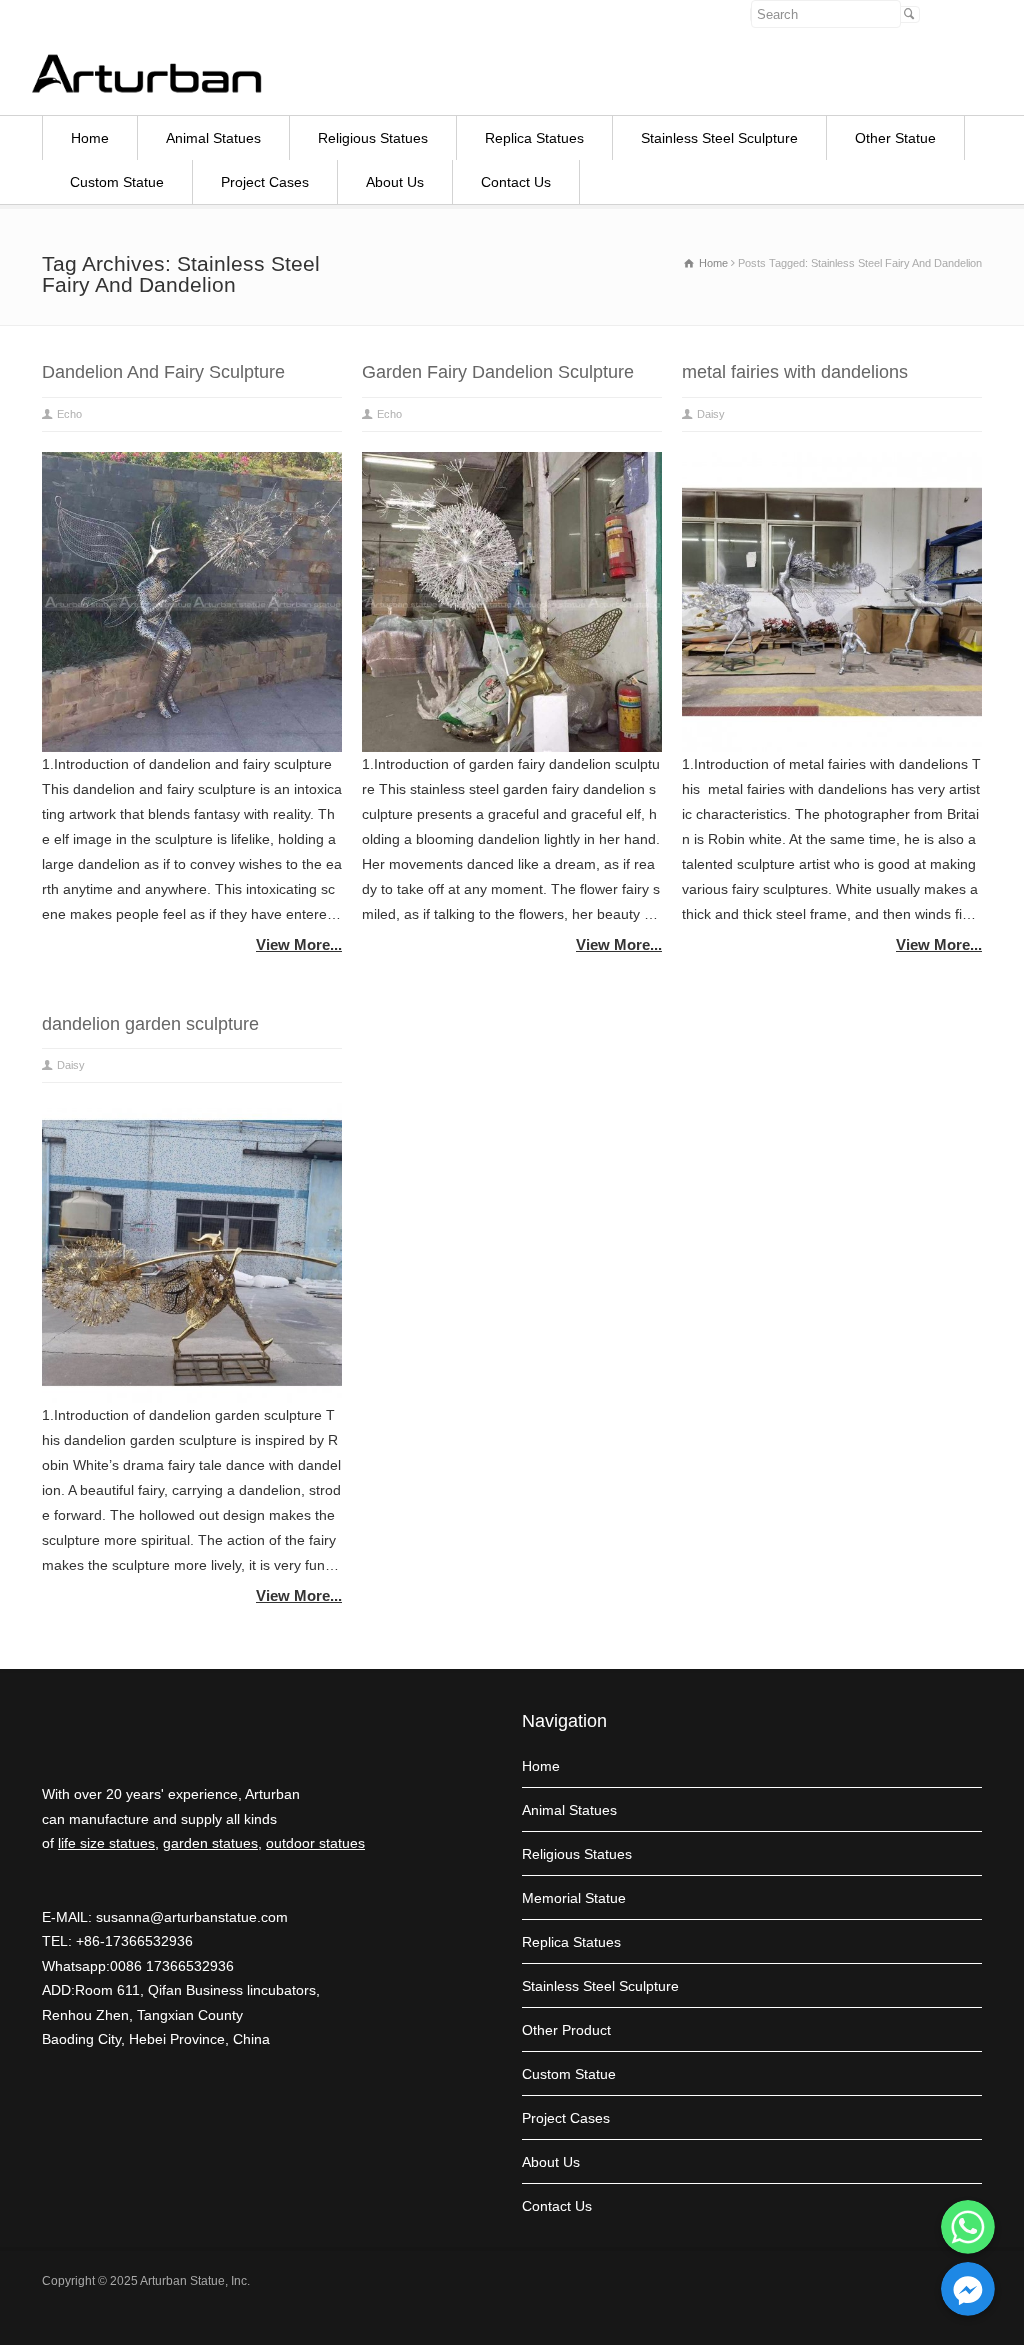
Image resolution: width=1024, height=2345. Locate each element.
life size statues (106, 1843)
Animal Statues (213, 138)
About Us (395, 182)
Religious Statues (373, 138)
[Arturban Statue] (147, 88)
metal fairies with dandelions (795, 372)
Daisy (711, 414)
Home (90, 138)
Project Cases (265, 182)
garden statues (210, 1843)
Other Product (566, 2030)
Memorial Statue (574, 1898)
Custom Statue (117, 182)
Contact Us (516, 182)
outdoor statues (315, 1843)
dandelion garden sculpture (150, 1024)
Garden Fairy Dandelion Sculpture (498, 372)
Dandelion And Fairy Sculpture (163, 372)
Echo (69, 414)
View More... (299, 944)
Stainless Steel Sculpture (719, 138)
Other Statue (895, 138)
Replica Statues (534, 138)
